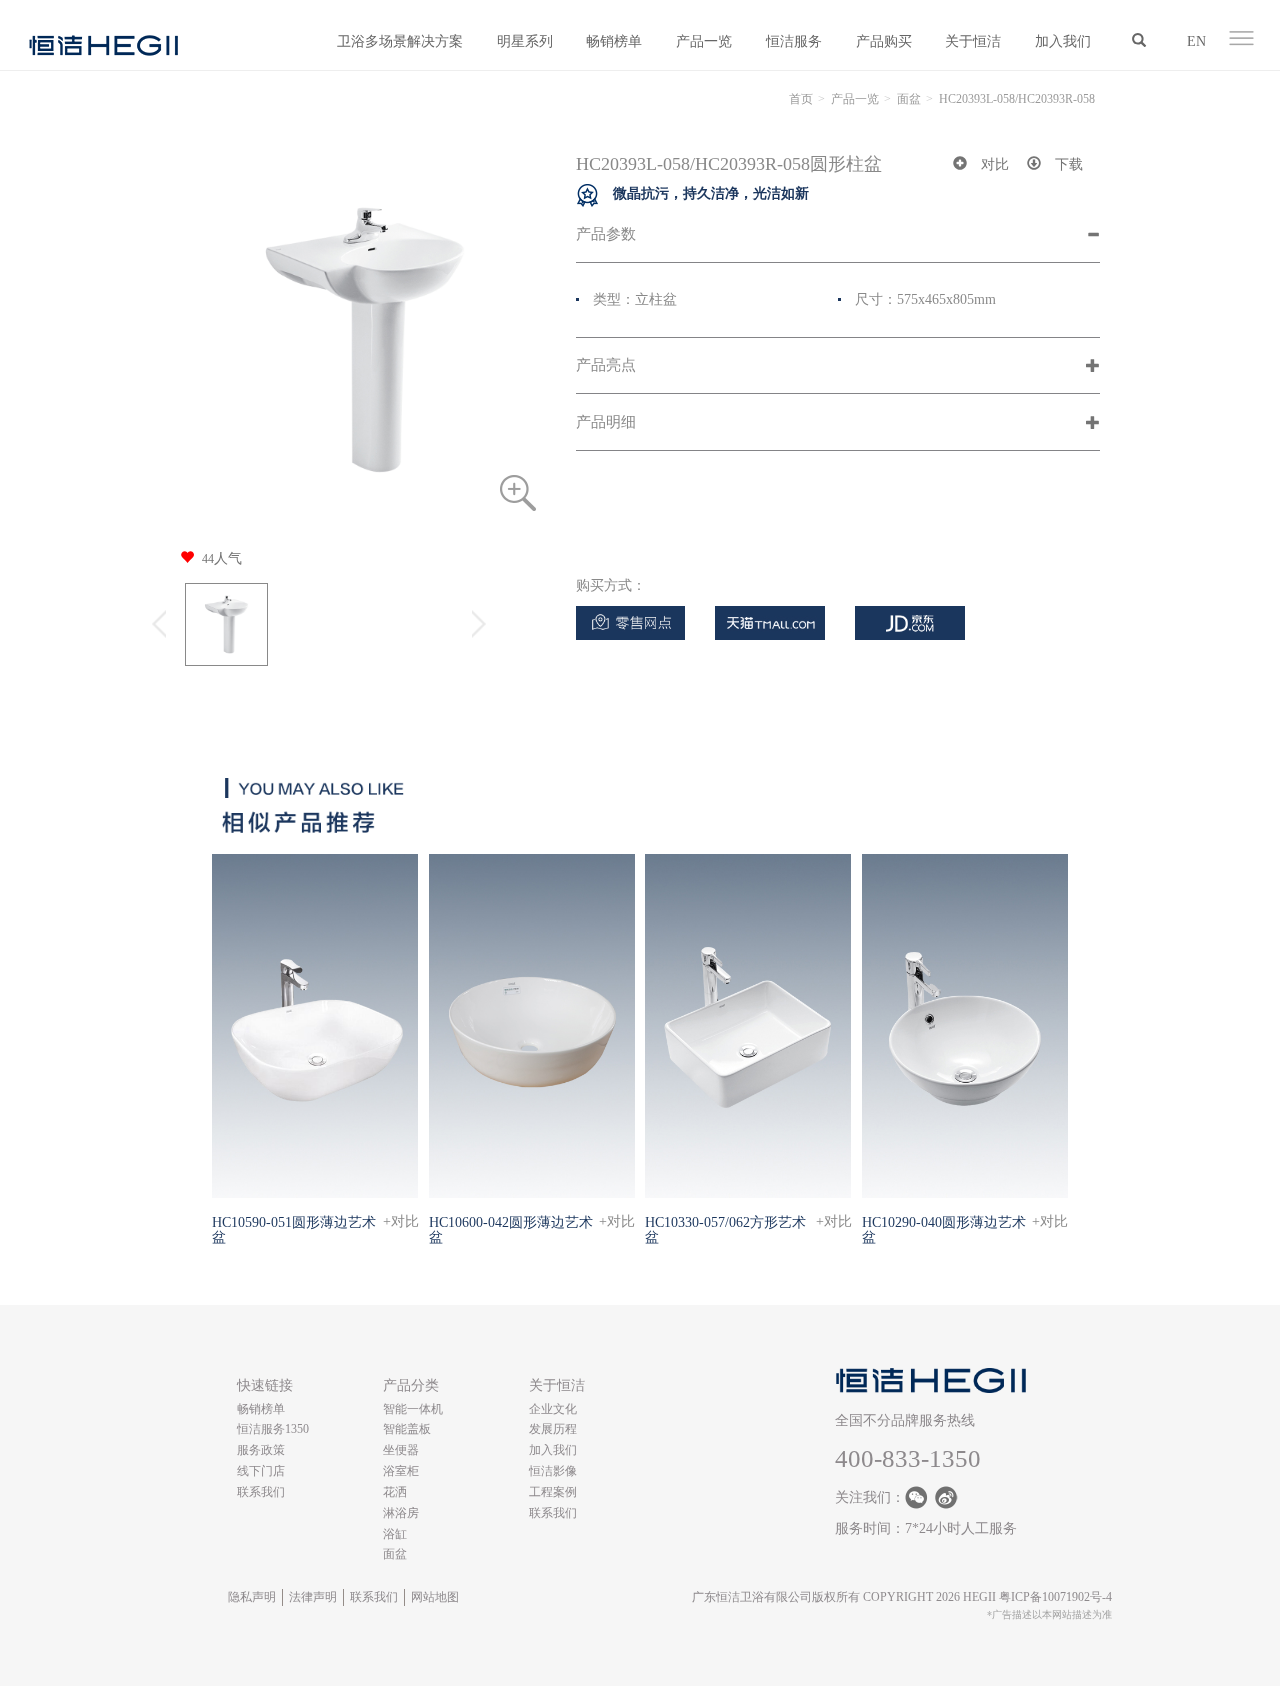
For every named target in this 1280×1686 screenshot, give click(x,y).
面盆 (909, 99)
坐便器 (401, 1450)
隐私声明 (252, 1597)
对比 (995, 164)
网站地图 (435, 1597)
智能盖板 (407, 1429)
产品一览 (704, 41)
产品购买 (884, 41)
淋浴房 (401, 1513)
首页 (801, 99)
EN (1196, 41)
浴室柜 (401, 1471)
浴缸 (395, 1534)
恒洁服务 (794, 41)
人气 (222, 558)
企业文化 (553, 1409)
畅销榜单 (614, 41)
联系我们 (261, 1492)
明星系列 (525, 41)
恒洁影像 (553, 1471)
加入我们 (1063, 41)
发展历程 (553, 1429)
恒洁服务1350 (273, 1429)
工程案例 (553, 1492)
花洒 (395, 1492)
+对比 (401, 1221)
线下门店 (261, 1471)
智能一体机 (413, 1409)
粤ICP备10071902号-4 (1055, 1597)
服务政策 (261, 1450)
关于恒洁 (973, 41)
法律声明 (313, 1597)
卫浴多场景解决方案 (400, 41)
